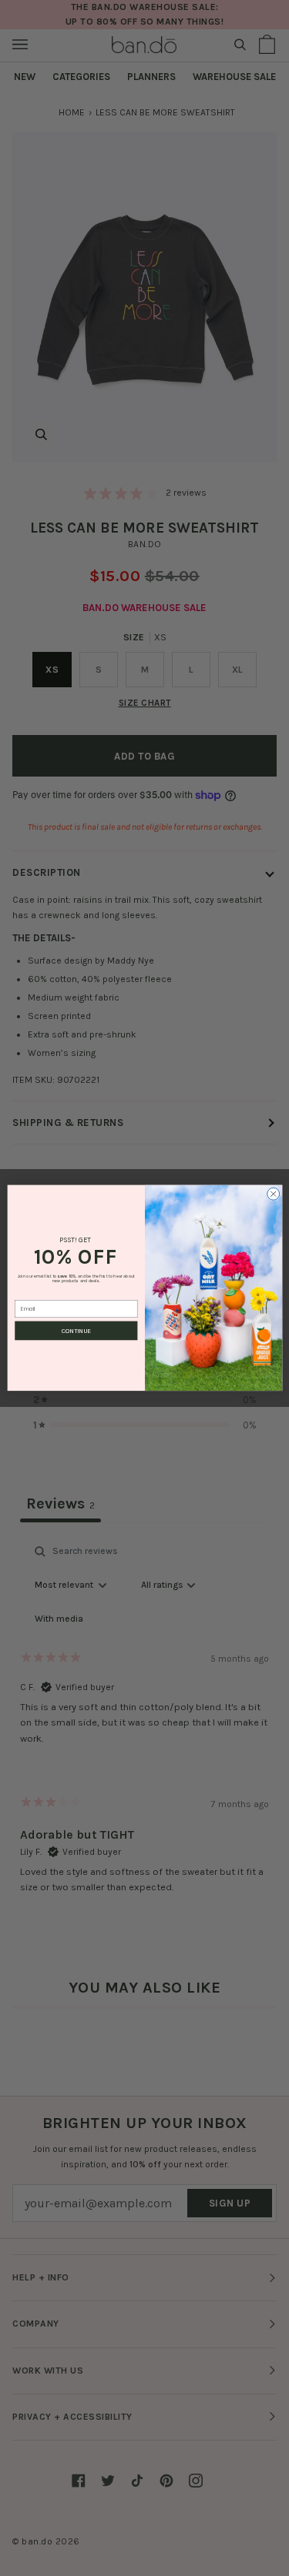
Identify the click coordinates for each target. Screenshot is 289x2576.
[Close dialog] (273, 1194)
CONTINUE (76, 1331)
